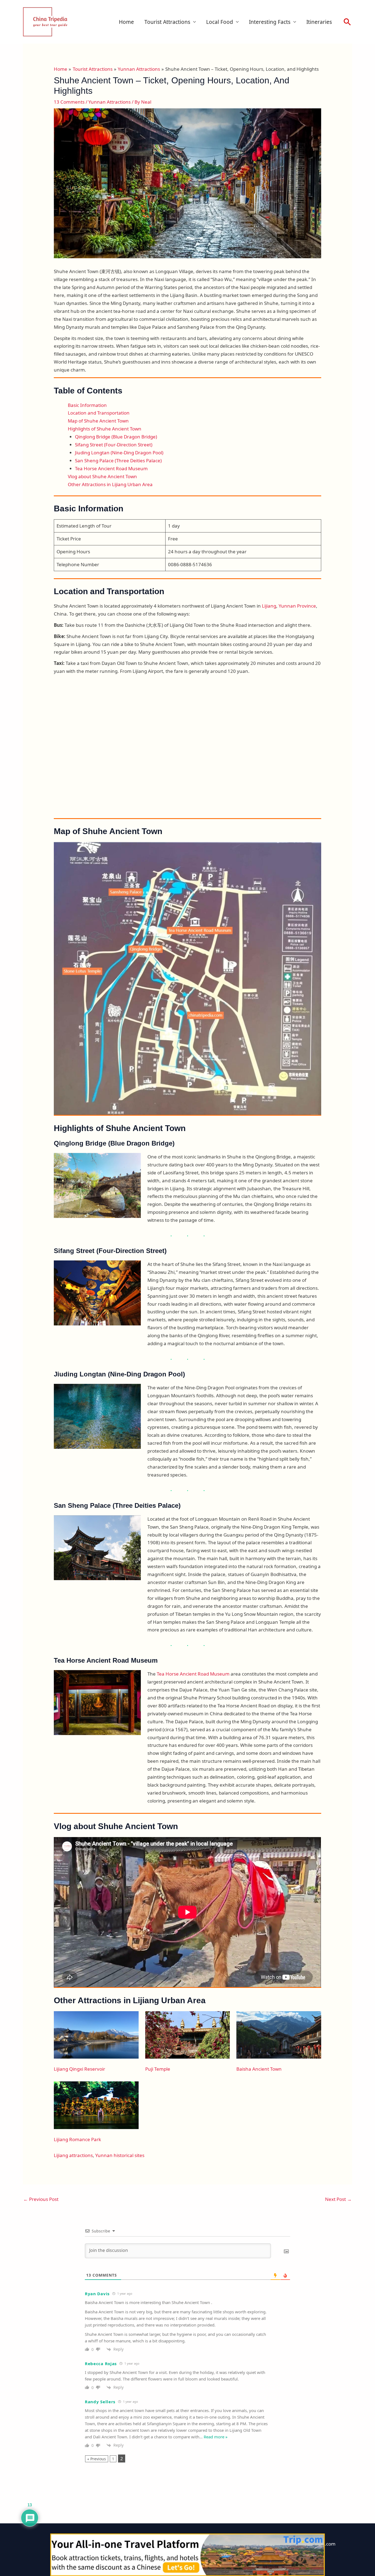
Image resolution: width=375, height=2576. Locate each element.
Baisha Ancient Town (259, 2069)
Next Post (338, 2199)
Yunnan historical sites (120, 2155)
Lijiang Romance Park (77, 2139)
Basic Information (87, 405)
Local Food (220, 22)
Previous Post (41, 2199)
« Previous (97, 2459)
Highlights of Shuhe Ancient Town (105, 429)
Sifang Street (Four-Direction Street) (114, 445)
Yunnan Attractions (110, 102)
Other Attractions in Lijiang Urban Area (110, 484)
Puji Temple (158, 2069)
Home (126, 22)
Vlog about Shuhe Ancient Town (102, 476)
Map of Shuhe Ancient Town (98, 421)
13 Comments (69, 102)
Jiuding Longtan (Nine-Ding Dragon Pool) (119, 453)
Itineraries (319, 22)
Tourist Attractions (167, 22)
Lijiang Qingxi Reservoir (79, 2069)
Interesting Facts (270, 22)
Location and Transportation (99, 413)
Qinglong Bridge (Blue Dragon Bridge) (116, 437)
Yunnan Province (297, 606)
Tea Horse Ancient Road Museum (111, 468)
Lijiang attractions (73, 2155)
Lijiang (269, 606)
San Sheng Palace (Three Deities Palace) (118, 460)
